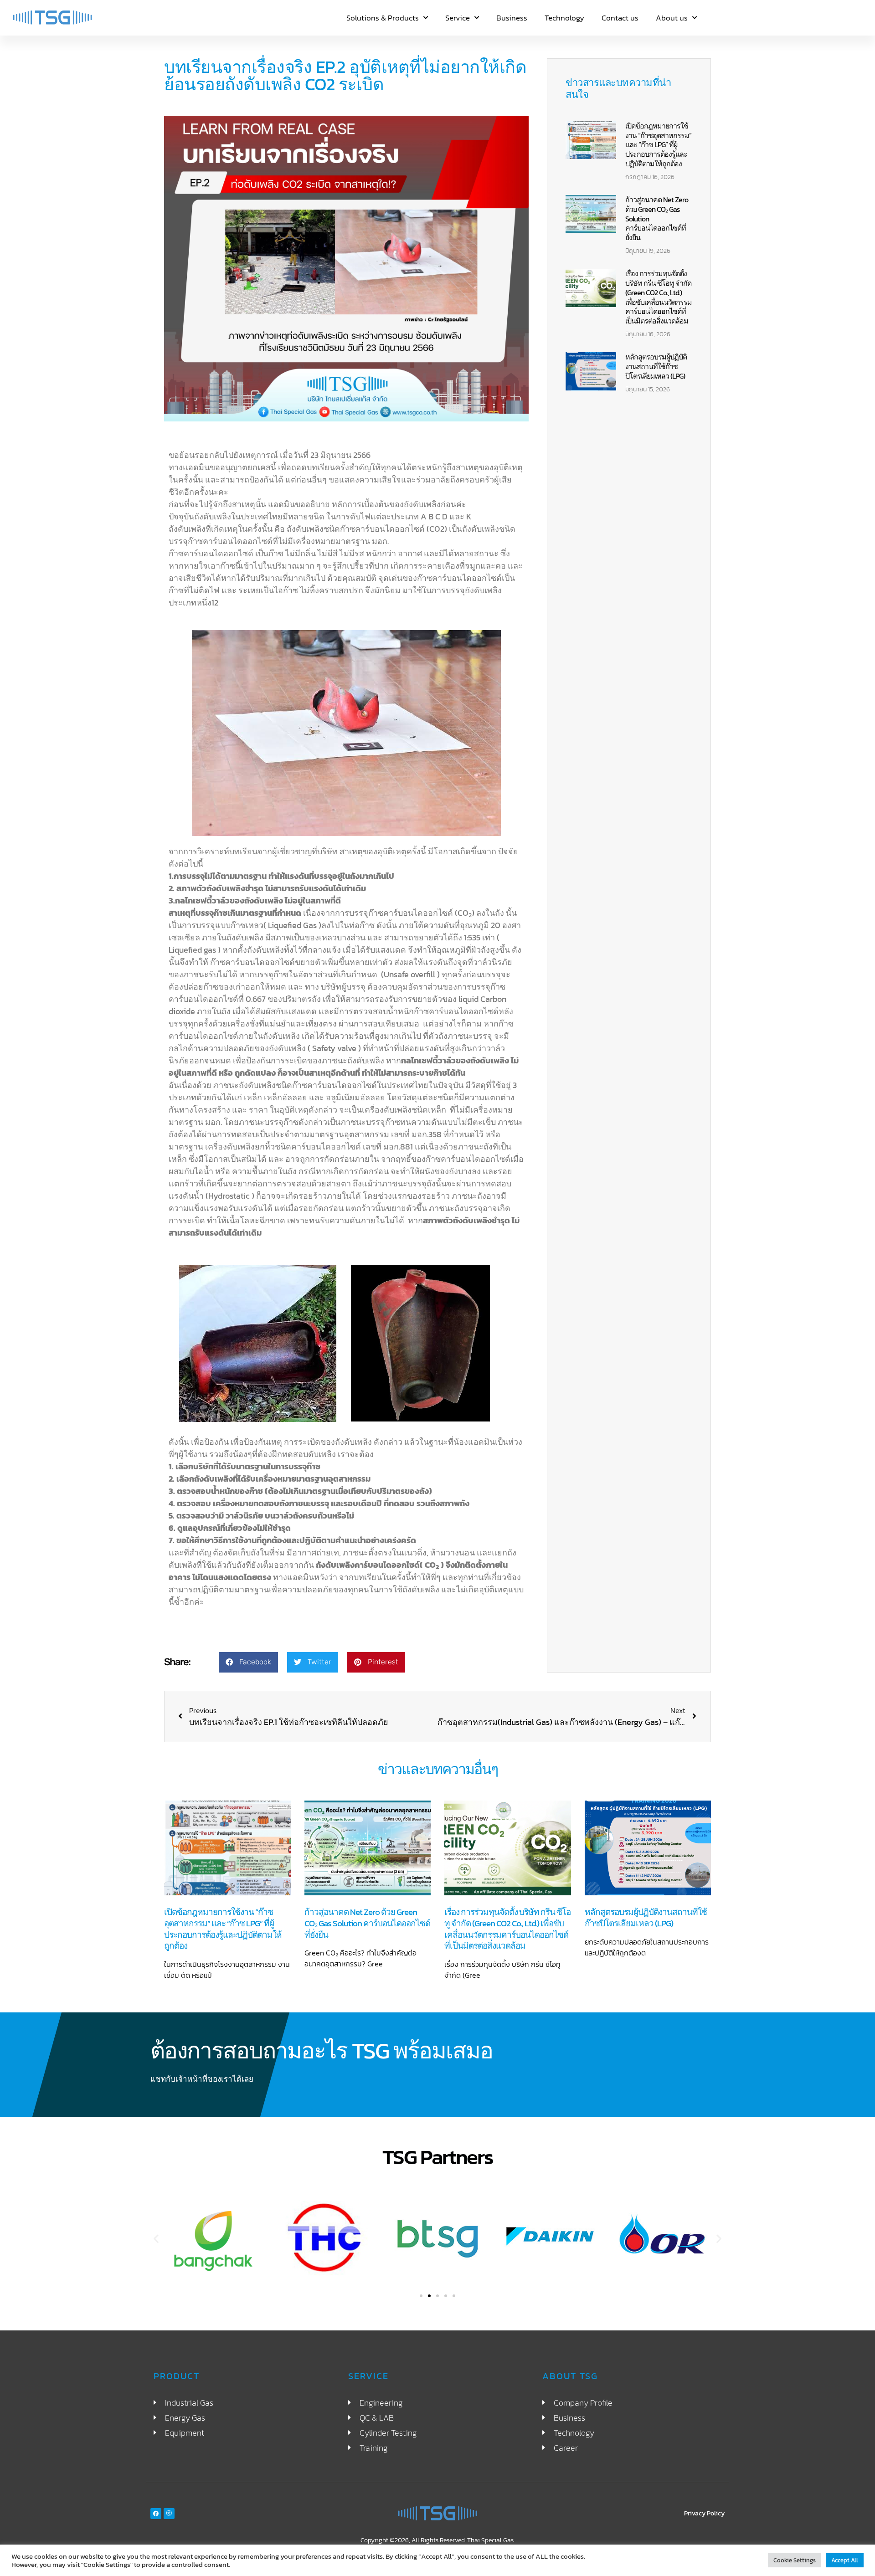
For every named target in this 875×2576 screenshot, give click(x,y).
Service (458, 18)
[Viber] (169, 2514)
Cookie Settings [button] (795, 2560)
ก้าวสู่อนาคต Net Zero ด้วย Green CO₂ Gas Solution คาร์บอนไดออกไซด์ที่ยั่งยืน (367, 1923)
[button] (248, 1662)
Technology (564, 18)
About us (672, 18)
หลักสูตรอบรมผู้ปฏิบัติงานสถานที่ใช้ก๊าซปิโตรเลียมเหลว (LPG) (656, 366)
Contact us (620, 18)
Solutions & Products (383, 18)
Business (512, 18)
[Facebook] (156, 2514)
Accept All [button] (845, 2560)
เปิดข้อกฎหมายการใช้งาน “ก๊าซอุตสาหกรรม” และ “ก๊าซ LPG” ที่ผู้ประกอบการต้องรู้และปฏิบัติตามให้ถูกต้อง (658, 145)
